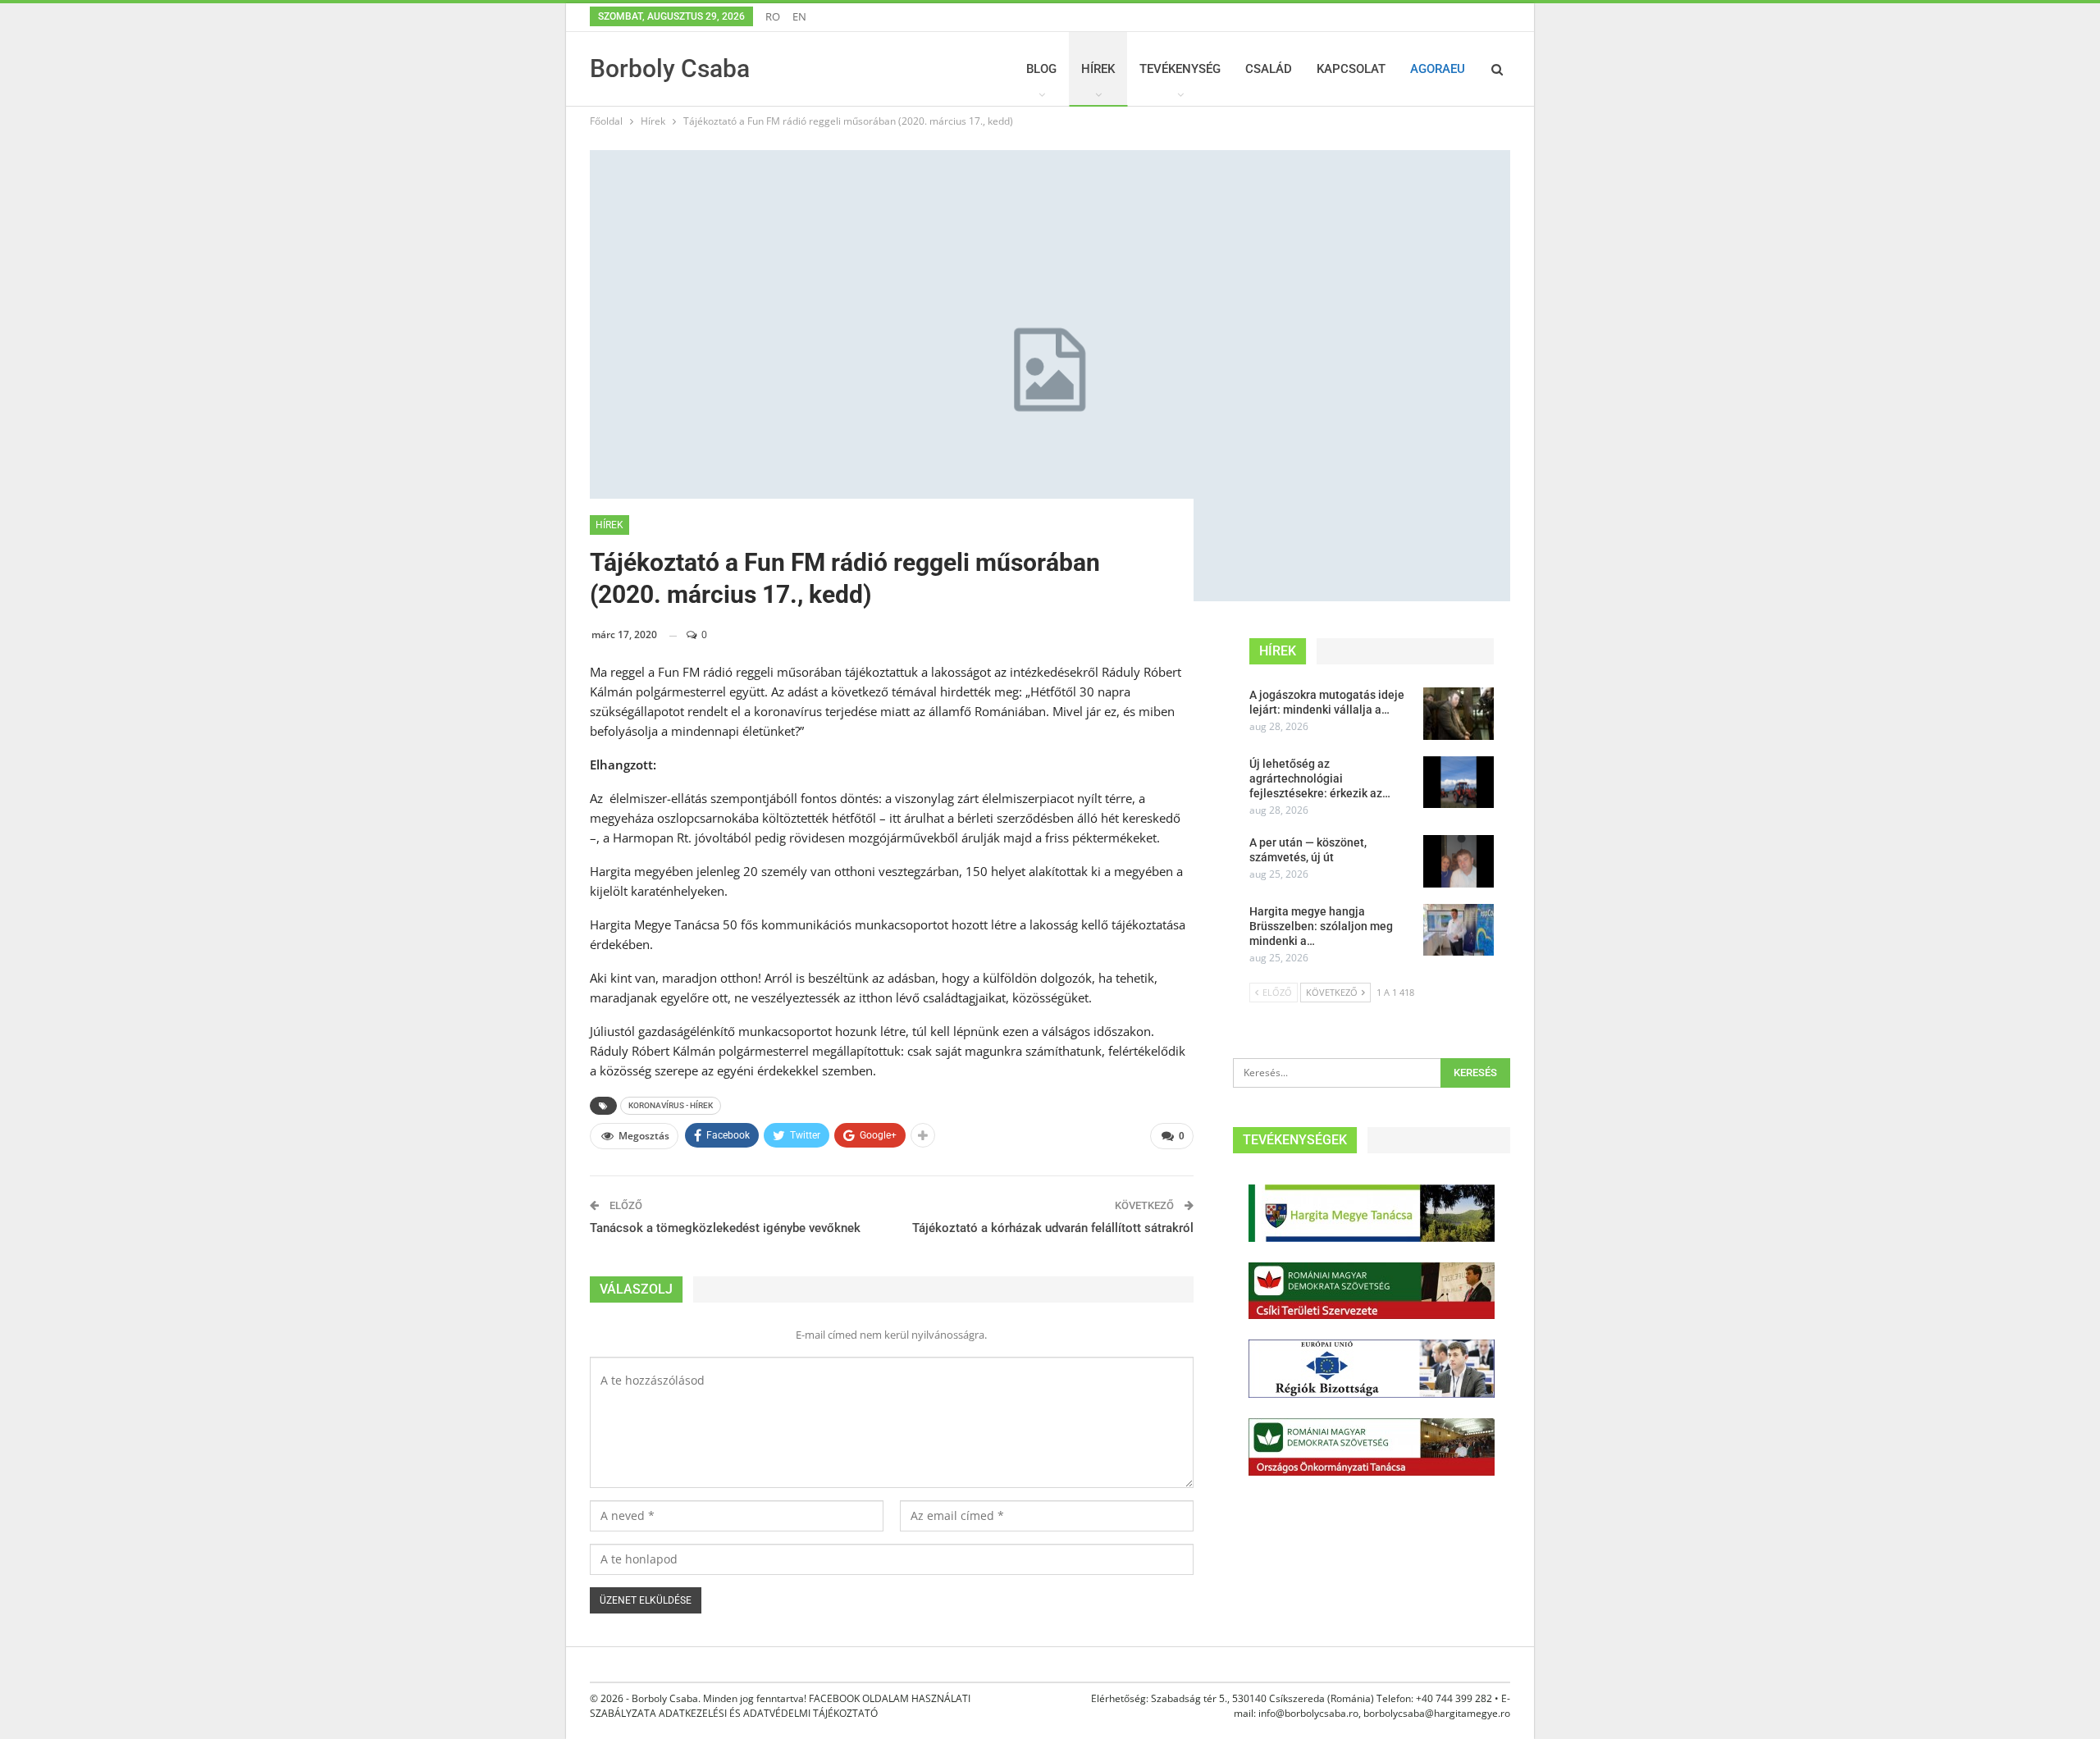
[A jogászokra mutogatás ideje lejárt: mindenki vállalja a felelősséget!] (1459, 714)
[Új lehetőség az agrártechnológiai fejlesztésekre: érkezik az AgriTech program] (1459, 783)
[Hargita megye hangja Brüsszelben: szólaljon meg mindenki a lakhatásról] (1459, 930)
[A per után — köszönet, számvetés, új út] (1459, 861)
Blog (1041, 69)
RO (773, 16)
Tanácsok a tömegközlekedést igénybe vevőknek (725, 1228)
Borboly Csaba (670, 68)
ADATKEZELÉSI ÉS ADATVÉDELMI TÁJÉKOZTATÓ (768, 1713)
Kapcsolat (1351, 69)
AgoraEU (1438, 69)
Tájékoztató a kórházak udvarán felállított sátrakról (1053, 1228)
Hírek (1098, 69)
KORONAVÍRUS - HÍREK (671, 1105)
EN (799, 16)
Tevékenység (1180, 69)
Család (1269, 69)
